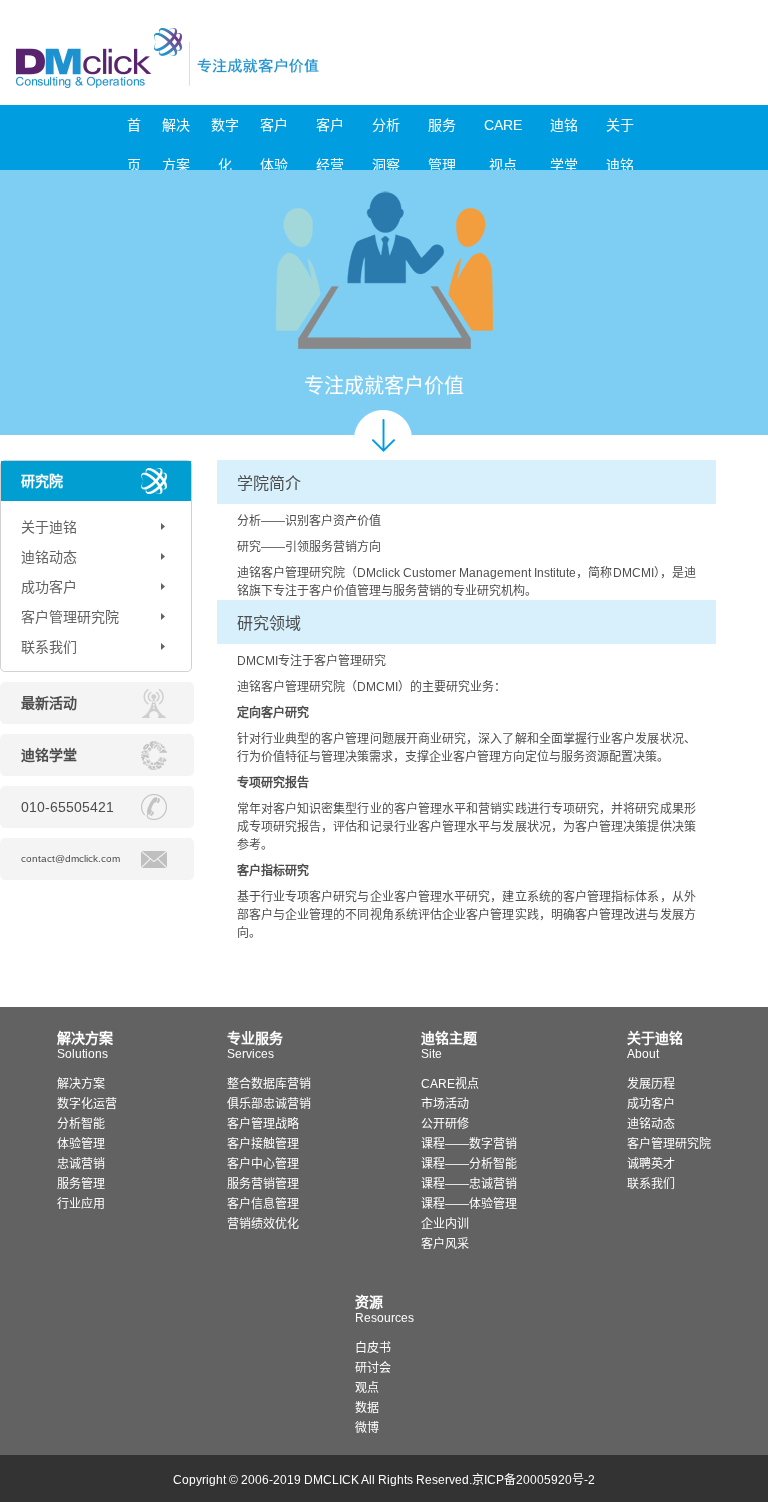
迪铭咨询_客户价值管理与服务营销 (252, 57)
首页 (134, 131)
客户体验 (274, 131)
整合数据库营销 (269, 1084)
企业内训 (445, 1224)
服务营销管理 (263, 1184)
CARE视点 (503, 131)
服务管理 (442, 131)
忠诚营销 (81, 1164)
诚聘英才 (651, 1164)
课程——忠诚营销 (469, 1184)
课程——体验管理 (469, 1204)
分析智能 (81, 1124)
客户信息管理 (263, 1204)
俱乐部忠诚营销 (269, 1104)
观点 (367, 1388)
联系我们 (49, 647)
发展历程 (651, 1084)
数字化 (225, 131)
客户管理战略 (263, 1124)
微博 (367, 1428)
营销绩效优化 (263, 1224)
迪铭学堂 (564, 131)
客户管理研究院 (70, 617)
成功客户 (49, 587)
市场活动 (445, 1104)
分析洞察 (386, 131)
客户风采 (445, 1244)
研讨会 (373, 1368)
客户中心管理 (263, 1164)
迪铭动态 (49, 557)
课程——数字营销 (469, 1144)
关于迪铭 (620, 131)
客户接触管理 (263, 1144)
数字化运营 (87, 1104)
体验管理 (81, 1144)
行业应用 (81, 1204)
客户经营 (330, 131)
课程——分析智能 (469, 1164)
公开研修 (445, 1124)
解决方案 (176, 131)
